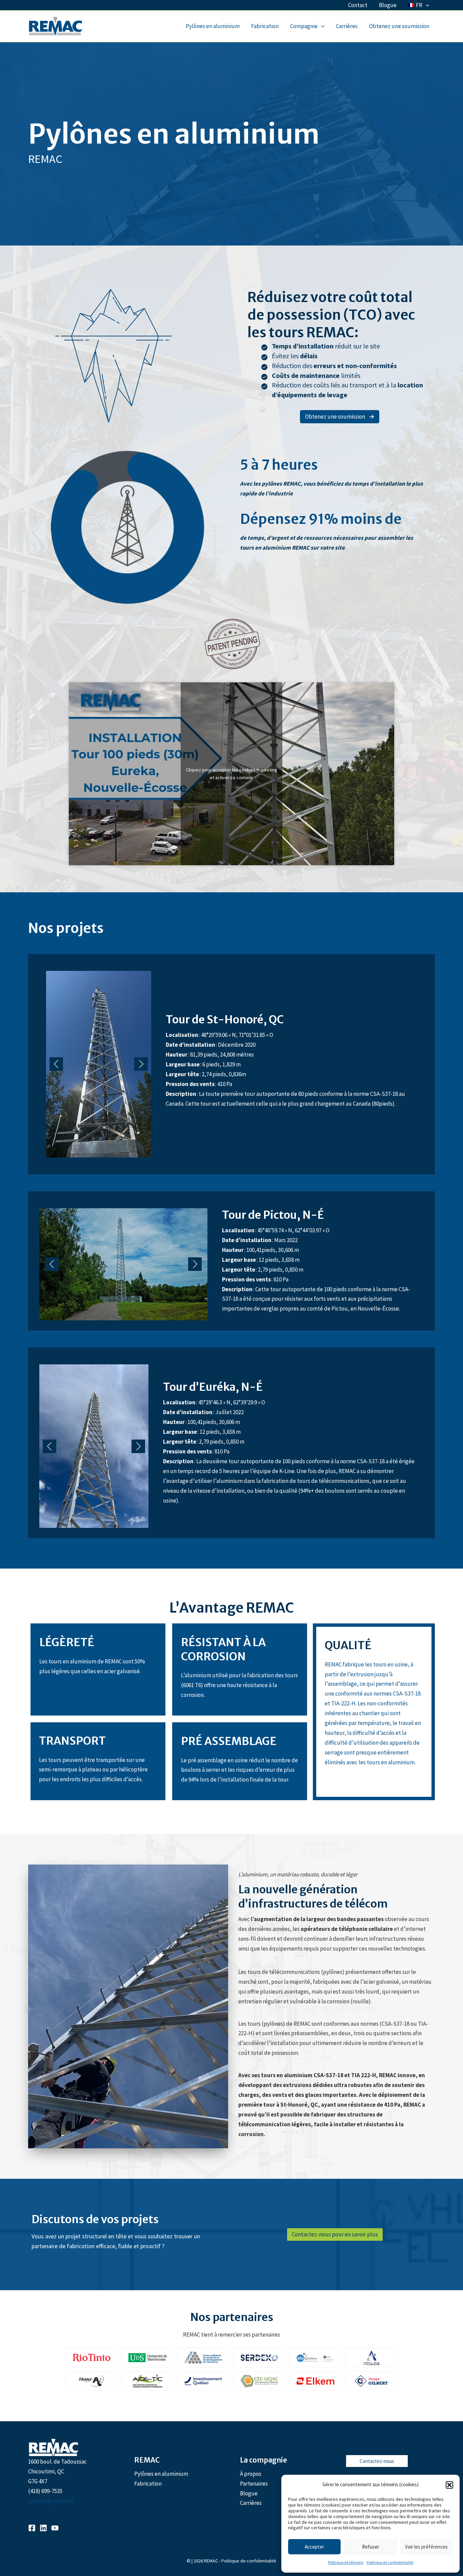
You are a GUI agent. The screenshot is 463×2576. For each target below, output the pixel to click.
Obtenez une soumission (399, 26)
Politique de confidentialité (390, 2562)
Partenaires (254, 2484)
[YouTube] (55, 2528)
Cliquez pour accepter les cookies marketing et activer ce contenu (232, 774)
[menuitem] (419, 5)
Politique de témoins (346, 2562)
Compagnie (304, 26)
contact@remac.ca (51, 2501)
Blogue (388, 5)
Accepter (314, 2547)
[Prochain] (141, 1064)
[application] (426, 5)
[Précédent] (56, 1064)
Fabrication (265, 26)
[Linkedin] (43, 2528)
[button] (449, 2485)
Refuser (371, 2547)
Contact (358, 5)
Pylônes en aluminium (213, 26)
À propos (251, 2474)
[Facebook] (32, 2528)
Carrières (347, 26)
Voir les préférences (426, 2547)
